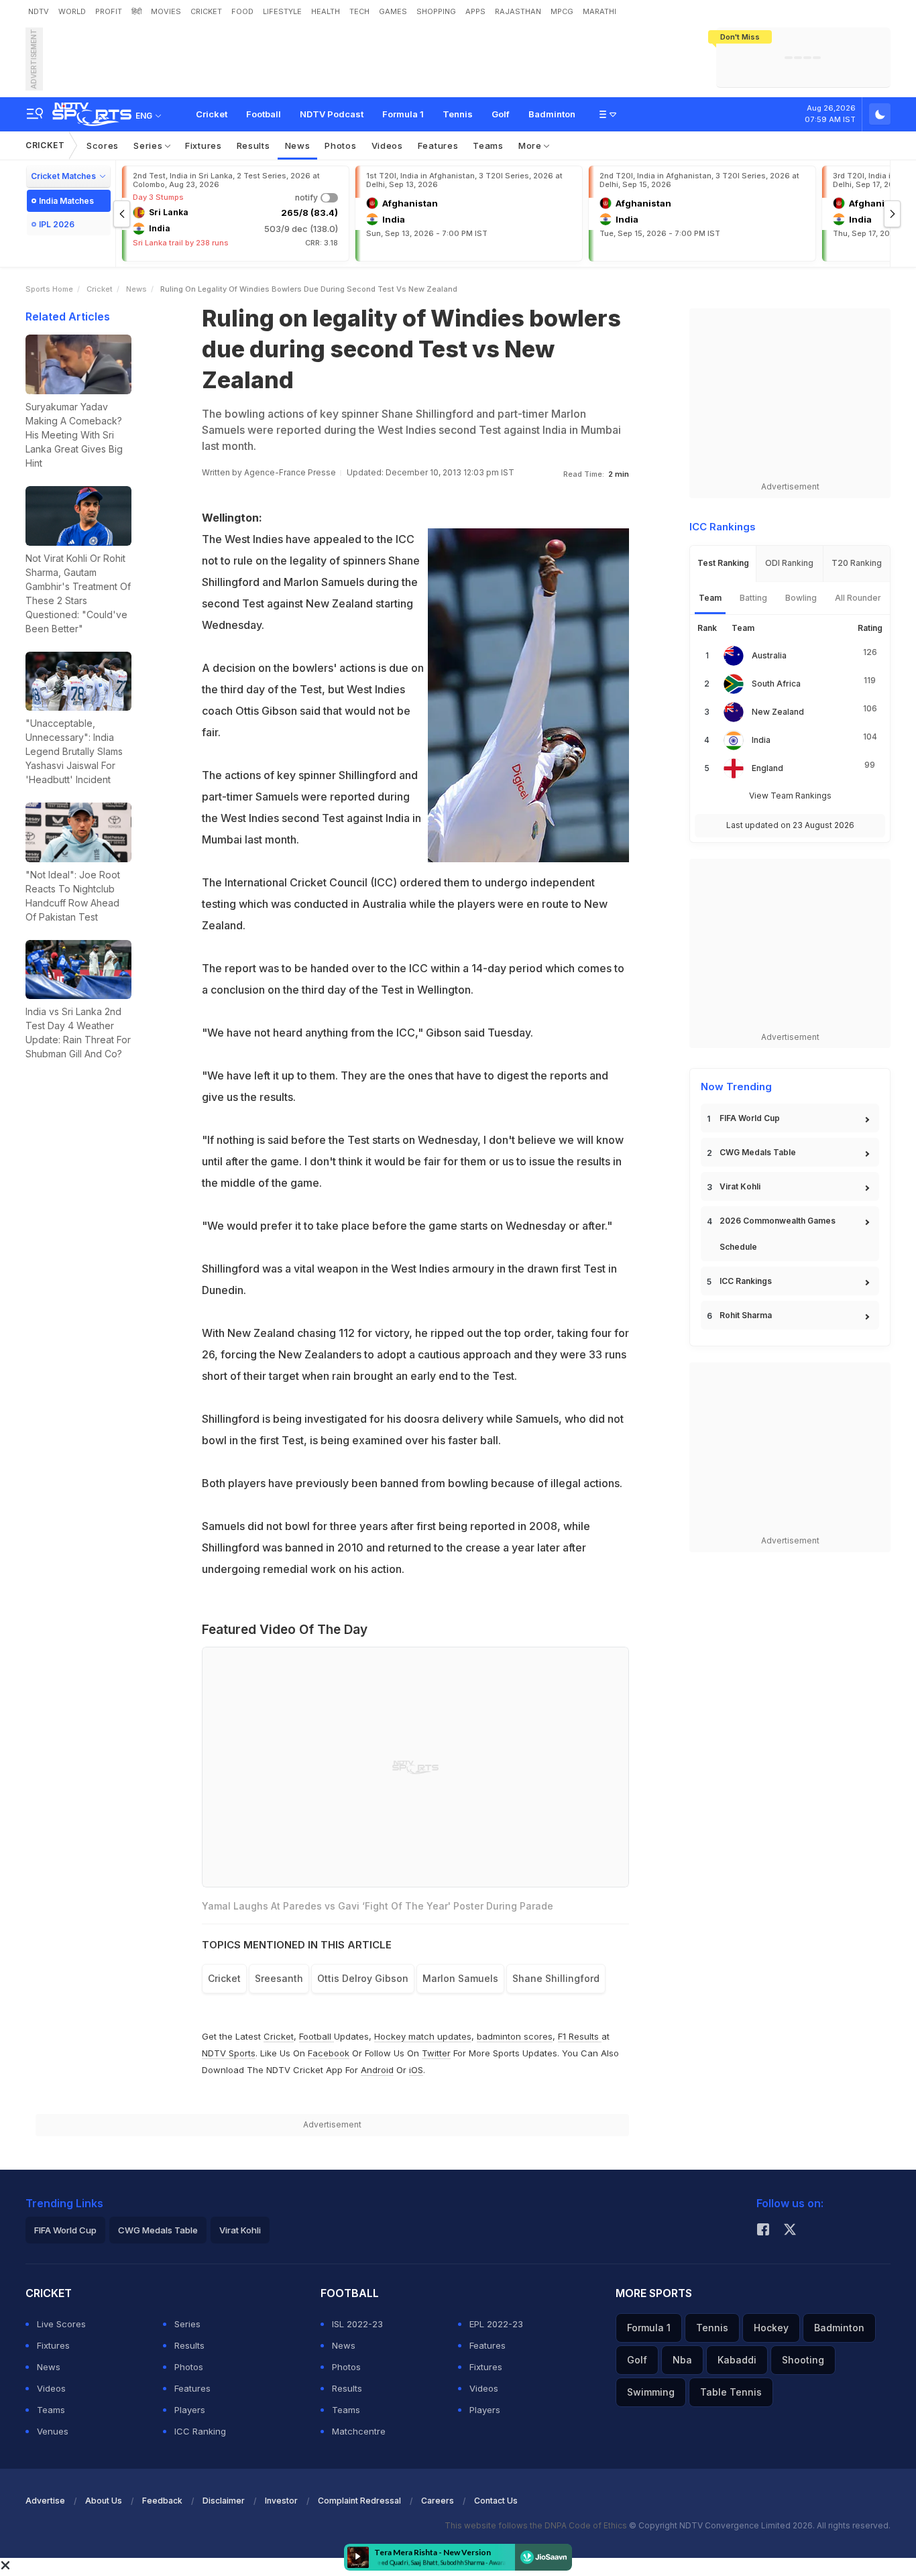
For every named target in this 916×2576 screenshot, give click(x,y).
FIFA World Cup (750, 1118)
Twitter (436, 2053)
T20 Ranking (857, 563)
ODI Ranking (789, 563)
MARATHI (599, 11)
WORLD (72, 11)
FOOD (242, 11)
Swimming (651, 2392)
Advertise (45, 2501)
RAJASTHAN (518, 11)
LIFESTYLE (282, 11)
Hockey (771, 2328)
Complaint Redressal (359, 2501)
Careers (438, 2501)
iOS (416, 2070)
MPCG (562, 11)
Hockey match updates (423, 2036)
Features (438, 145)
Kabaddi (737, 2360)
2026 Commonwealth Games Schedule (778, 1234)
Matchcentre (359, 2431)
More (531, 145)
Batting (753, 598)
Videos (387, 145)
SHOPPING (436, 11)
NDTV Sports (229, 2053)
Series (149, 145)
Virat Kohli (740, 1186)
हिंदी (136, 11)
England (767, 768)
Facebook (329, 2053)
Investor (281, 2501)
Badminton (552, 114)
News (298, 145)
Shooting (803, 2360)
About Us (104, 2501)
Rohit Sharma (746, 1315)
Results (253, 145)
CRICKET (206, 11)
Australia (769, 655)
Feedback (162, 2501)
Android (377, 2070)
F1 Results (580, 2036)
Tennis (458, 114)
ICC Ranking (200, 2431)
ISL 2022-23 (357, 2324)
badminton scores (515, 2036)
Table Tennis (731, 2392)
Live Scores (61, 2324)
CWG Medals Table (758, 1152)
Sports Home (49, 289)
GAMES (393, 11)
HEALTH (326, 11)
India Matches (66, 201)
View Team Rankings (790, 796)
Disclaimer (224, 2501)
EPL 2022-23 (496, 2324)
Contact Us (496, 2501)
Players (190, 2410)
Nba (682, 2360)
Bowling (801, 598)
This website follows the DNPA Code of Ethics (537, 2525)
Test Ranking (723, 563)
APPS (475, 11)
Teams (488, 145)
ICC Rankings (746, 1281)
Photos (340, 145)
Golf (501, 114)
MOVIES (166, 11)
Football (264, 114)
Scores (103, 145)
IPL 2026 (57, 224)
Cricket (212, 114)
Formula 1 (403, 114)
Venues (53, 2431)
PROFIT (109, 11)
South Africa (776, 684)
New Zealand (778, 712)
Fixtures (204, 145)
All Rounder (858, 598)
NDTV (39, 11)
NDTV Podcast (332, 114)
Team (710, 598)
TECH (359, 11)
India (761, 740)
